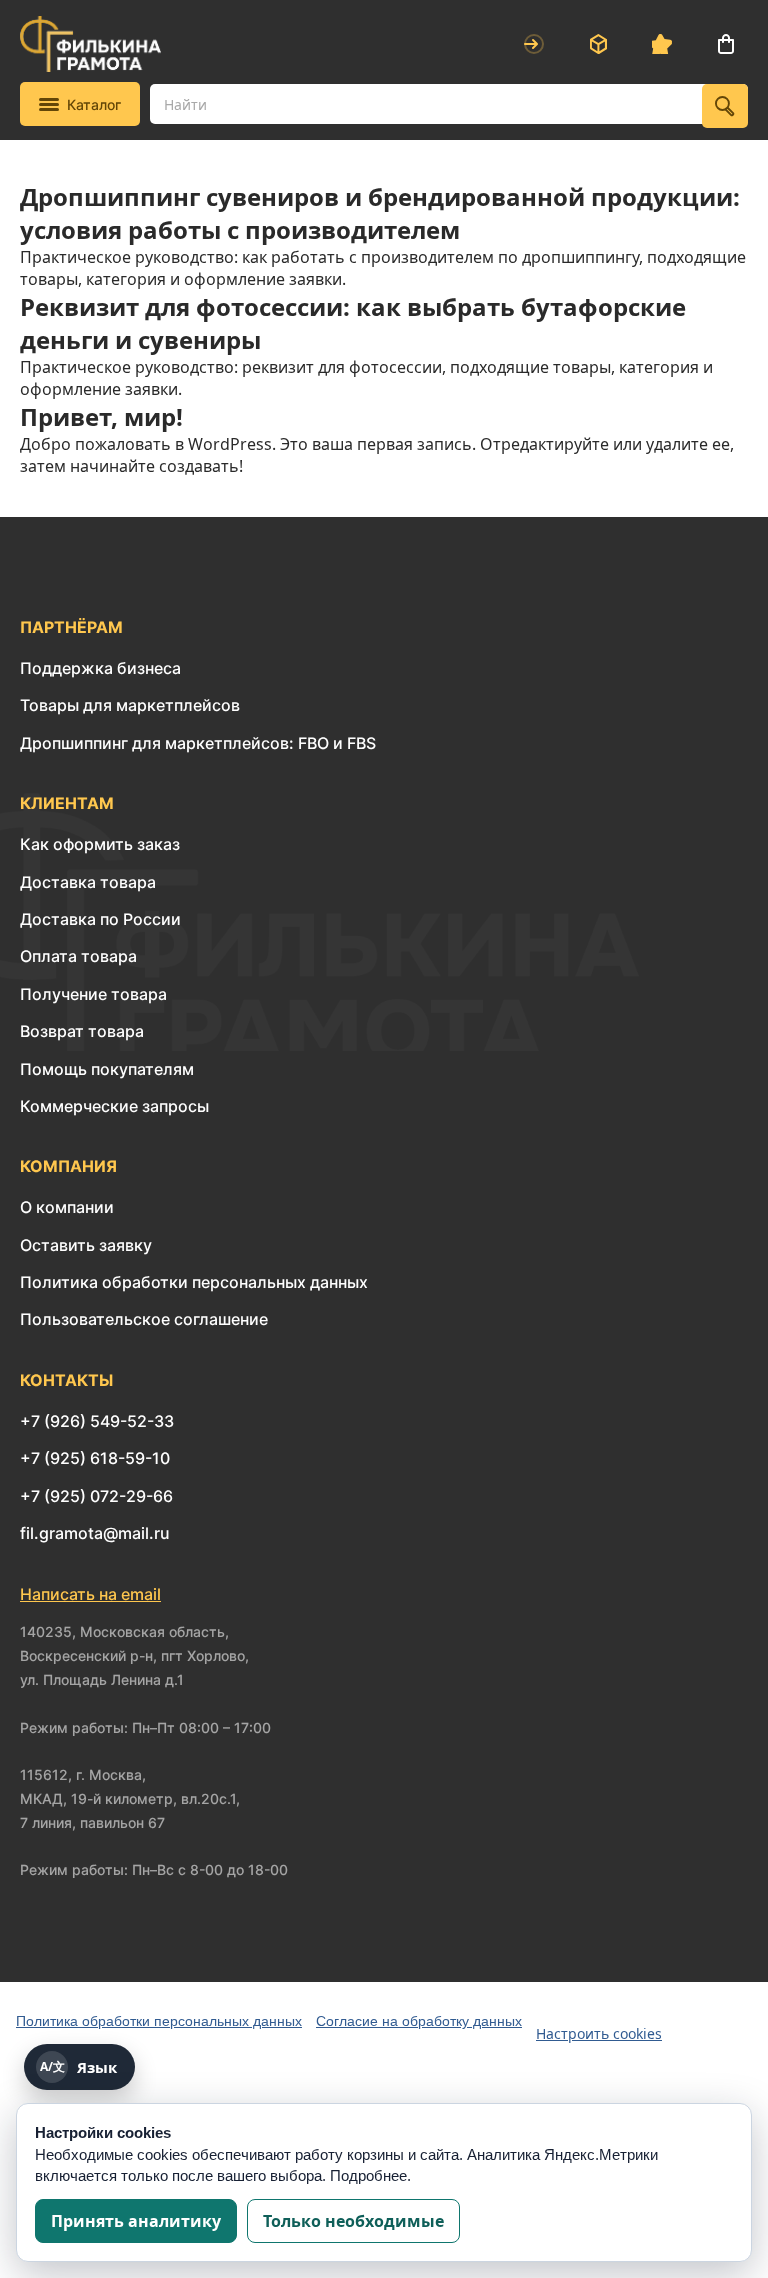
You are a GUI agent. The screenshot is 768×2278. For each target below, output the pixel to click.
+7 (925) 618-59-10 (95, 1458)
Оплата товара (78, 956)
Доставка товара (88, 882)
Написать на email (90, 1594)
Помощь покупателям (107, 1069)
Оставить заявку (86, 1245)
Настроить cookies (599, 2033)
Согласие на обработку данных (419, 2021)
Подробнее (368, 2175)
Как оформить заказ (100, 844)
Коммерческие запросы (114, 1106)
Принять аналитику (136, 2221)
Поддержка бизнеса (100, 668)
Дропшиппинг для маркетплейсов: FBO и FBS (198, 743)
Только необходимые (353, 2221)
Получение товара (93, 994)
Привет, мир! (101, 416)
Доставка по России (100, 919)
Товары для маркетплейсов (130, 705)
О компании (67, 1207)
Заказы (598, 44)
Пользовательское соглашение (144, 1319)
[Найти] (725, 106)
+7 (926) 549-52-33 (97, 1421)
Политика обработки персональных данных (194, 1282)
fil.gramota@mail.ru (95, 1533)
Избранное (662, 44)
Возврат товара (82, 1031)
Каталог (94, 104)
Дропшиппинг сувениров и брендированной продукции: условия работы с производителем (380, 213)
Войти (534, 44)
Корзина (726, 44)
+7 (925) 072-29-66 (96, 1496)
